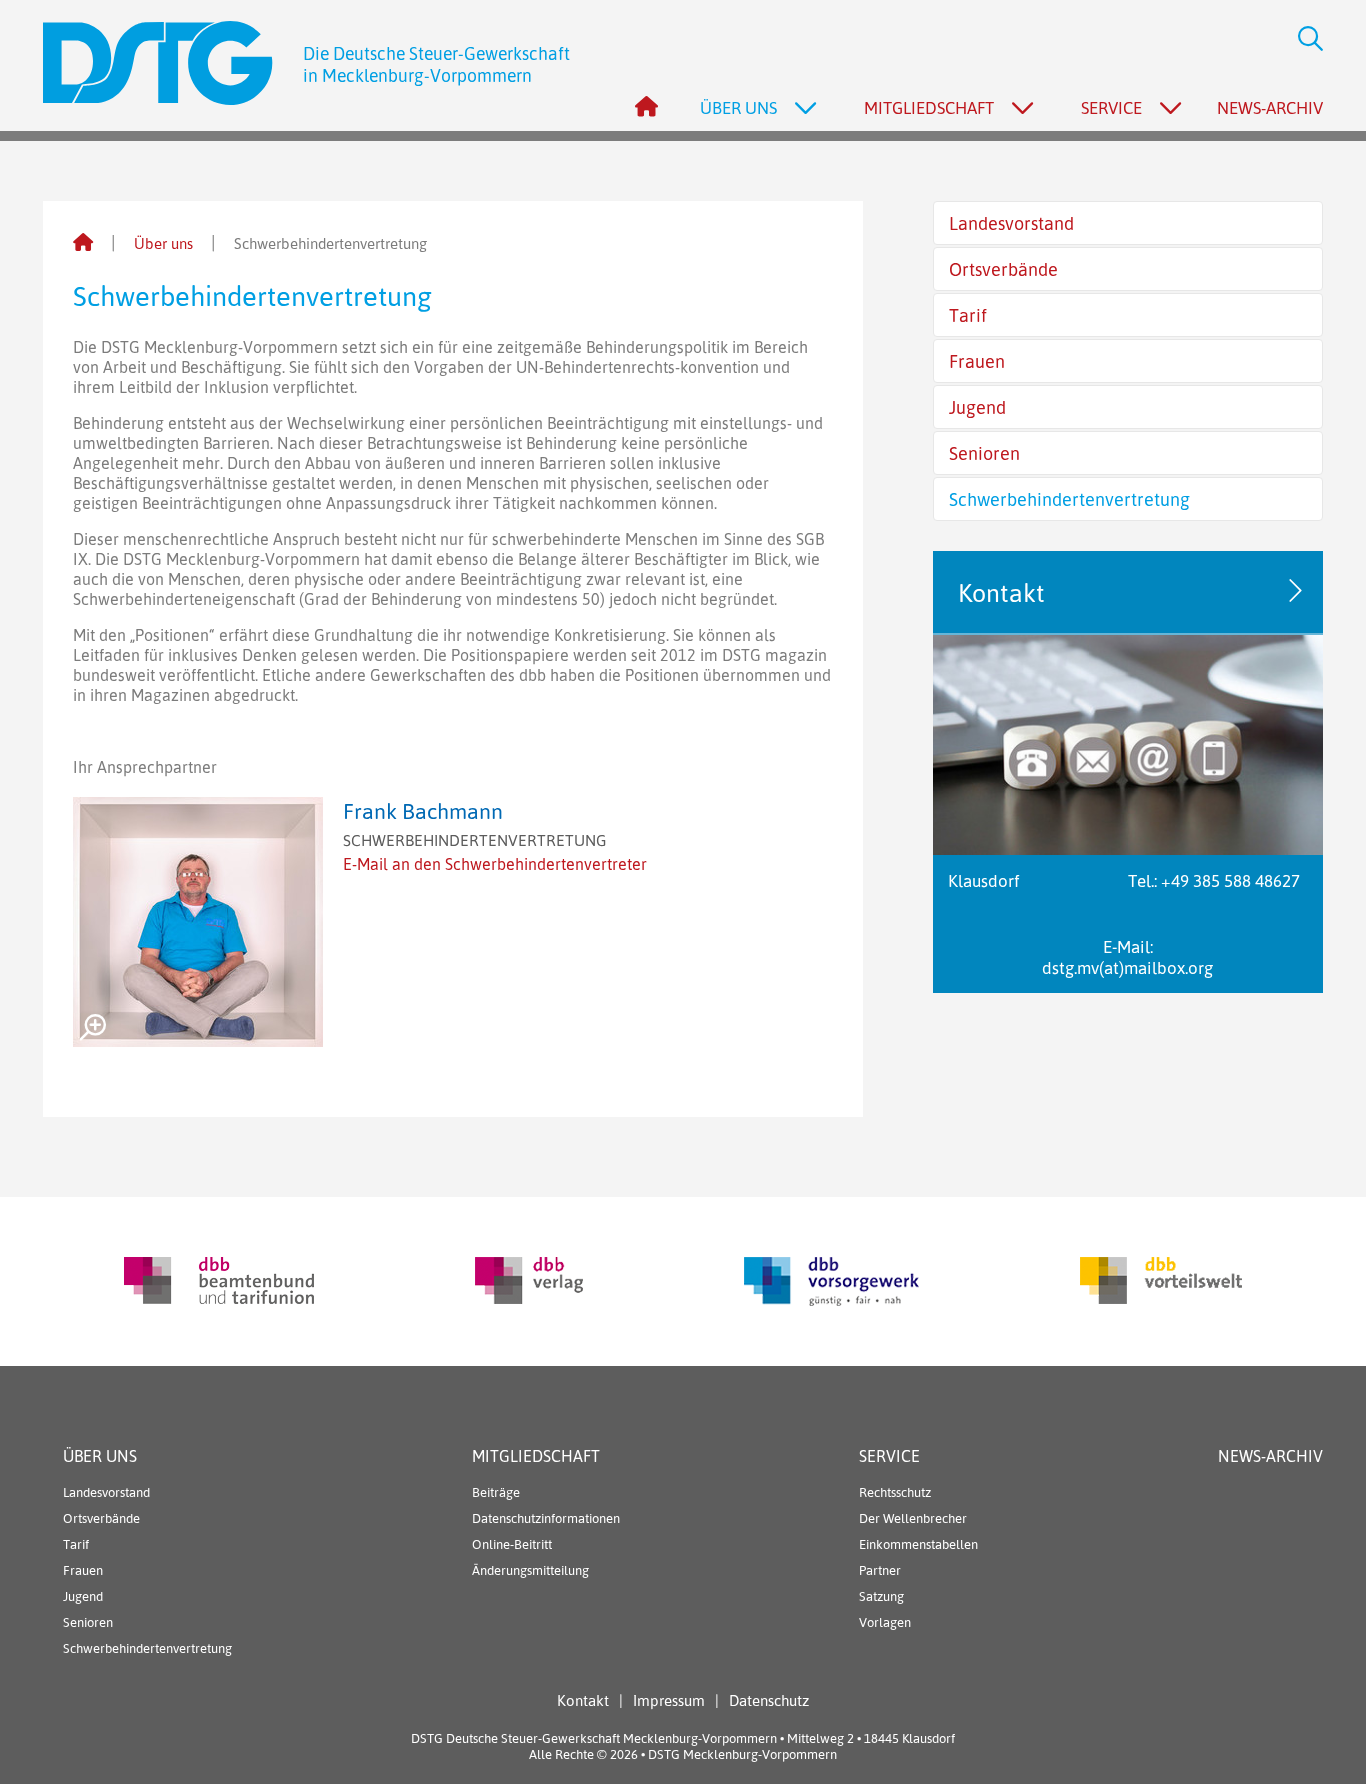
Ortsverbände (1003, 269)
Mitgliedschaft (536, 1456)
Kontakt (583, 1700)
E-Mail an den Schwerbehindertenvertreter (495, 864)
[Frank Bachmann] (198, 922)
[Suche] (1303, 41)
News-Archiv (1270, 107)
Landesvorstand (1011, 223)
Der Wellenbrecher (913, 1518)
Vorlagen (885, 1622)
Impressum (669, 1700)
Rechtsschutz (895, 1492)
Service (889, 1456)
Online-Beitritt (512, 1544)
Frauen (977, 361)
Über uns (163, 243)
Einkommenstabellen (918, 1544)
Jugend (977, 407)
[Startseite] (83, 243)
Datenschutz (769, 1700)
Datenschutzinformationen (546, 1518)
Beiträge (496, 1492)
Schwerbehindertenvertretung (1069, 499)
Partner (880, 1570)
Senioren (984, 453)
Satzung (881, 1596)
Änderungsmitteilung (530, 1570)
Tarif (968, 315)
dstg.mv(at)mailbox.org (1127, 967)
